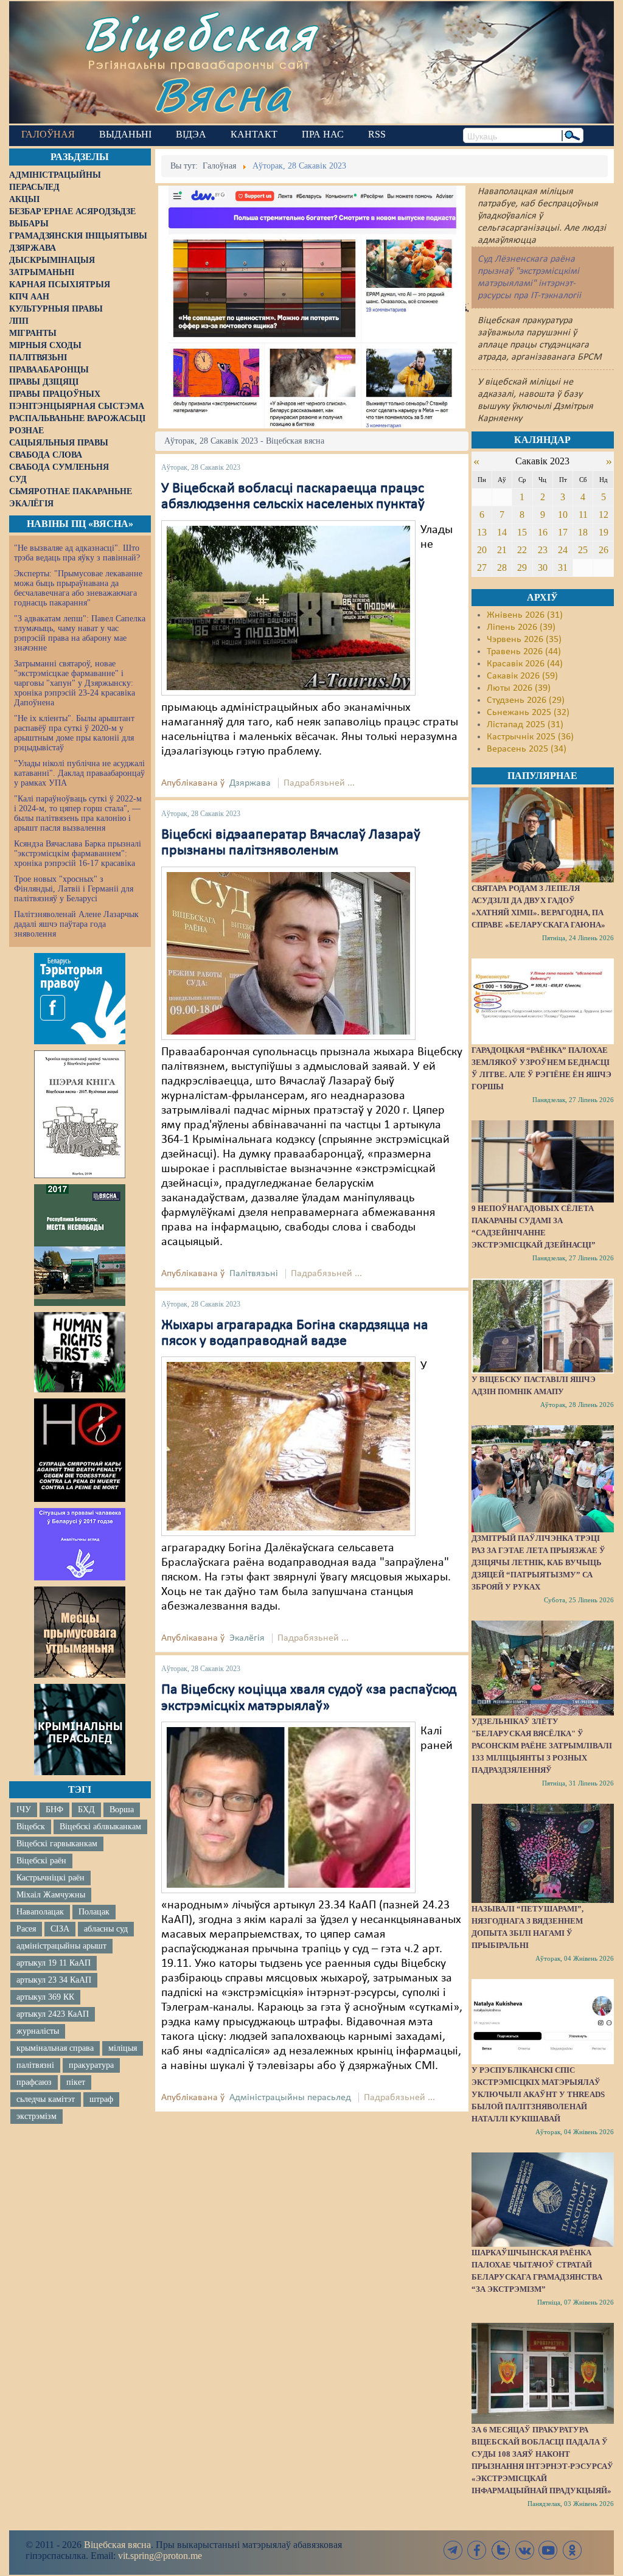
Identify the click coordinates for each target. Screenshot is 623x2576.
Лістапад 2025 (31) (525, 725)
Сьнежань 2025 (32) (528, 713)
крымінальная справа (55, 2048)
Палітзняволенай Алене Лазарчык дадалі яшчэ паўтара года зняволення (76, 924)
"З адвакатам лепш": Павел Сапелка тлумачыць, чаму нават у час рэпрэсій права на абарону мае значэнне (80, 633)
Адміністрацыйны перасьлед (290, 2098)
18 (583, 532)
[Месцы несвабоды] (80, 1245)
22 (522, 550)
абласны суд (106, 1929)
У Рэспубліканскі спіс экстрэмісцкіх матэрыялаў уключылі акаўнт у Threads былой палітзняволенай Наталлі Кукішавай (538, 2094)
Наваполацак (40, 1912)
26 (604, 550)
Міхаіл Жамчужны (51, 1895)
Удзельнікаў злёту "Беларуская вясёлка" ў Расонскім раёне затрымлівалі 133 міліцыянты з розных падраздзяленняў (542, 1746)
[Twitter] (501, 2550)
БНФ (54, 1810)
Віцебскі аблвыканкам (100, 1827)
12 (604, 515)
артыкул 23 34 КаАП (54, 1980)
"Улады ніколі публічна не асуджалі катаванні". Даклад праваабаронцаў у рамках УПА (79, 773)
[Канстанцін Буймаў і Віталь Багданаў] (288, 1807)
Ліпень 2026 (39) (521, 627)
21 (502, 550)
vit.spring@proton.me (160, 2556)
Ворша (122, 1810)
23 (543, 550)
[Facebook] (477, 2550)
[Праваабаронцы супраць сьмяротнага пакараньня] (80, 1450)
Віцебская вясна (117, 2545)
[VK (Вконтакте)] (524, 2550)
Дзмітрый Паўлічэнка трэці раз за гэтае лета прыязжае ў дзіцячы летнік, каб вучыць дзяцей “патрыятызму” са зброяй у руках (538, 1562)
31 (563, 567)
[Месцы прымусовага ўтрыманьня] (80, 1632)
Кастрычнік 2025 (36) (530, 737)
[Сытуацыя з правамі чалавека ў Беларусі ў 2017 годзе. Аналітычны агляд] (80, 1544)
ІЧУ (24, 1810)
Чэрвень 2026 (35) (524, 640)
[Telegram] (453, 2550)
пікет (76, 2082)
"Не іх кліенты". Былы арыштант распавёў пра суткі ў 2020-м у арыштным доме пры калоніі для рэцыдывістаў (74, 733)
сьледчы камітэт (46, 2099)
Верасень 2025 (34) (527, 749)
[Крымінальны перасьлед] (80, 1730)
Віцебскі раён (41, 1861)
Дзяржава (250, 783)
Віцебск (31, 1827)
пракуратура (91, 2065)
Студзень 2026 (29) (526, 700)
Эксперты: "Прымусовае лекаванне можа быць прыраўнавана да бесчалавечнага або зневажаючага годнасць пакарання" (78, 588)
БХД (86, 1810)
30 (543, 567)
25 (583, 550)
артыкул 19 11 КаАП (54, 1963)
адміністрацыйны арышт (61, 1946)
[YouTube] (548, 2550)
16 (543, 532)
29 (522, 567)
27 (482, 567)
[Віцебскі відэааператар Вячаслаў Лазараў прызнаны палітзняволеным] (288, 953)
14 (502, 532)
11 (583, 515)
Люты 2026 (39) (519, 688)
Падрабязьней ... (319, 783)
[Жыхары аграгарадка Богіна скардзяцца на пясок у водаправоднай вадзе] (288, 1447)
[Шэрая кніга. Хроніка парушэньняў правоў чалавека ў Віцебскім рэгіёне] (80, 1114)
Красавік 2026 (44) (525, 664)
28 (502, 567)
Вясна (222, 94)
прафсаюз (34, 2082)
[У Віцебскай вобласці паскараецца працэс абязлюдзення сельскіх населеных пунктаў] (288, 608)
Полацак (94, 1912)
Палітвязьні (254, 1274)
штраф (101, 2099)
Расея (26, 1929)
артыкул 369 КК (45, 1997)
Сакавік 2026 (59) (522, 676)
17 (563, 532)
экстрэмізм (37, 2116)
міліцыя (123, 2048)
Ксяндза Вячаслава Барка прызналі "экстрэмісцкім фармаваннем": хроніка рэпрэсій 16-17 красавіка (78, 853)
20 (482, 550)
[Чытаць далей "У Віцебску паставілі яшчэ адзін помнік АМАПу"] (543, 1326)
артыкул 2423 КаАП (53, 2014)
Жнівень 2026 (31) (525, 615)
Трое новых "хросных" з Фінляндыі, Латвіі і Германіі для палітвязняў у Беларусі (74, 889)
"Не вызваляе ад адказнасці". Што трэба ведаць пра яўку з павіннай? (77, 553)
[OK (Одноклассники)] (572, 2550)
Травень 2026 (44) (524, 652)
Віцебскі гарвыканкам (57, 1844)
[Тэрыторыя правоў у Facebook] (80, 999)
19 (604, 532)
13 (482, 532)
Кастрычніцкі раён (50, 1878)
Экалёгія (247, 1638)
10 (563, 515)
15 (522, 532)
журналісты (38, 2031)
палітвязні (35, 2065)
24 (563, 550)
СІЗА (60, 1929)
